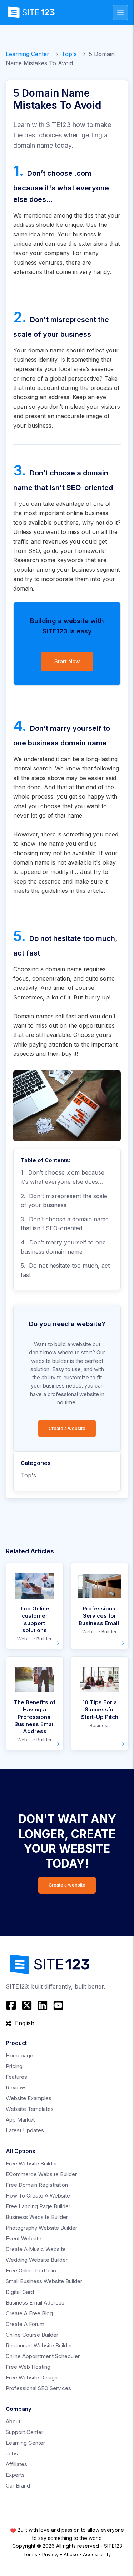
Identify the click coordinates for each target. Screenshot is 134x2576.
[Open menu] (120, 12)
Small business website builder (44, 2281)
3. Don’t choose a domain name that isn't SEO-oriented (65, 1224)
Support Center (24, 2432)
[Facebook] (12, 2005)
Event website (24, 2238)
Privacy (50, 2554)
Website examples (29, 2098)
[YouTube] (58, 2005)
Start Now (67, 661)
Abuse (71, 2554)
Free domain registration (37, 2185)
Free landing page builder (38, 2206)
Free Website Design (32, 2378)
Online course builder (32, 2335)
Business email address (35, 2303)
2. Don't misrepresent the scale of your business (64, 1201)
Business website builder (37, 2217)
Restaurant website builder (39, 2345)
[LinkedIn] (43, 2005)
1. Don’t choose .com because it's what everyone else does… (63, 1177)
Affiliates (16, 2464)
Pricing (14, 2066)
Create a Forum (25, 2324)
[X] (27, 2005)
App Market (20, 2120)
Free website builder (31, 2163)
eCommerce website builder (41, 2174)
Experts (15, 2475)
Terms (30, 2554)
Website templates (30, 2109)
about (13, 2421)
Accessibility (97, 2554)
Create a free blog (29, 2313)
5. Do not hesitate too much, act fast (65, 1270)
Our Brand (18, 2486)
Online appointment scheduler (43, 2356)
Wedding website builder (37, 2260)
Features (16, 2077)
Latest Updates (25, 2130)
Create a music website (36, 2249)
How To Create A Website (38, 2196)
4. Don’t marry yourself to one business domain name (63, 1247)
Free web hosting (28, 2367)
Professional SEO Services (38, 2388)
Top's (69, 54)
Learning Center (28, 54)
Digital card (20, 2292)
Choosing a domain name (48, 969)
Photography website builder (41, 2228)
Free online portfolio (31, 2270)
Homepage (19, 2055)
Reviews (16, 2088)
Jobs (12, 2453)
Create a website (67, 1428)
